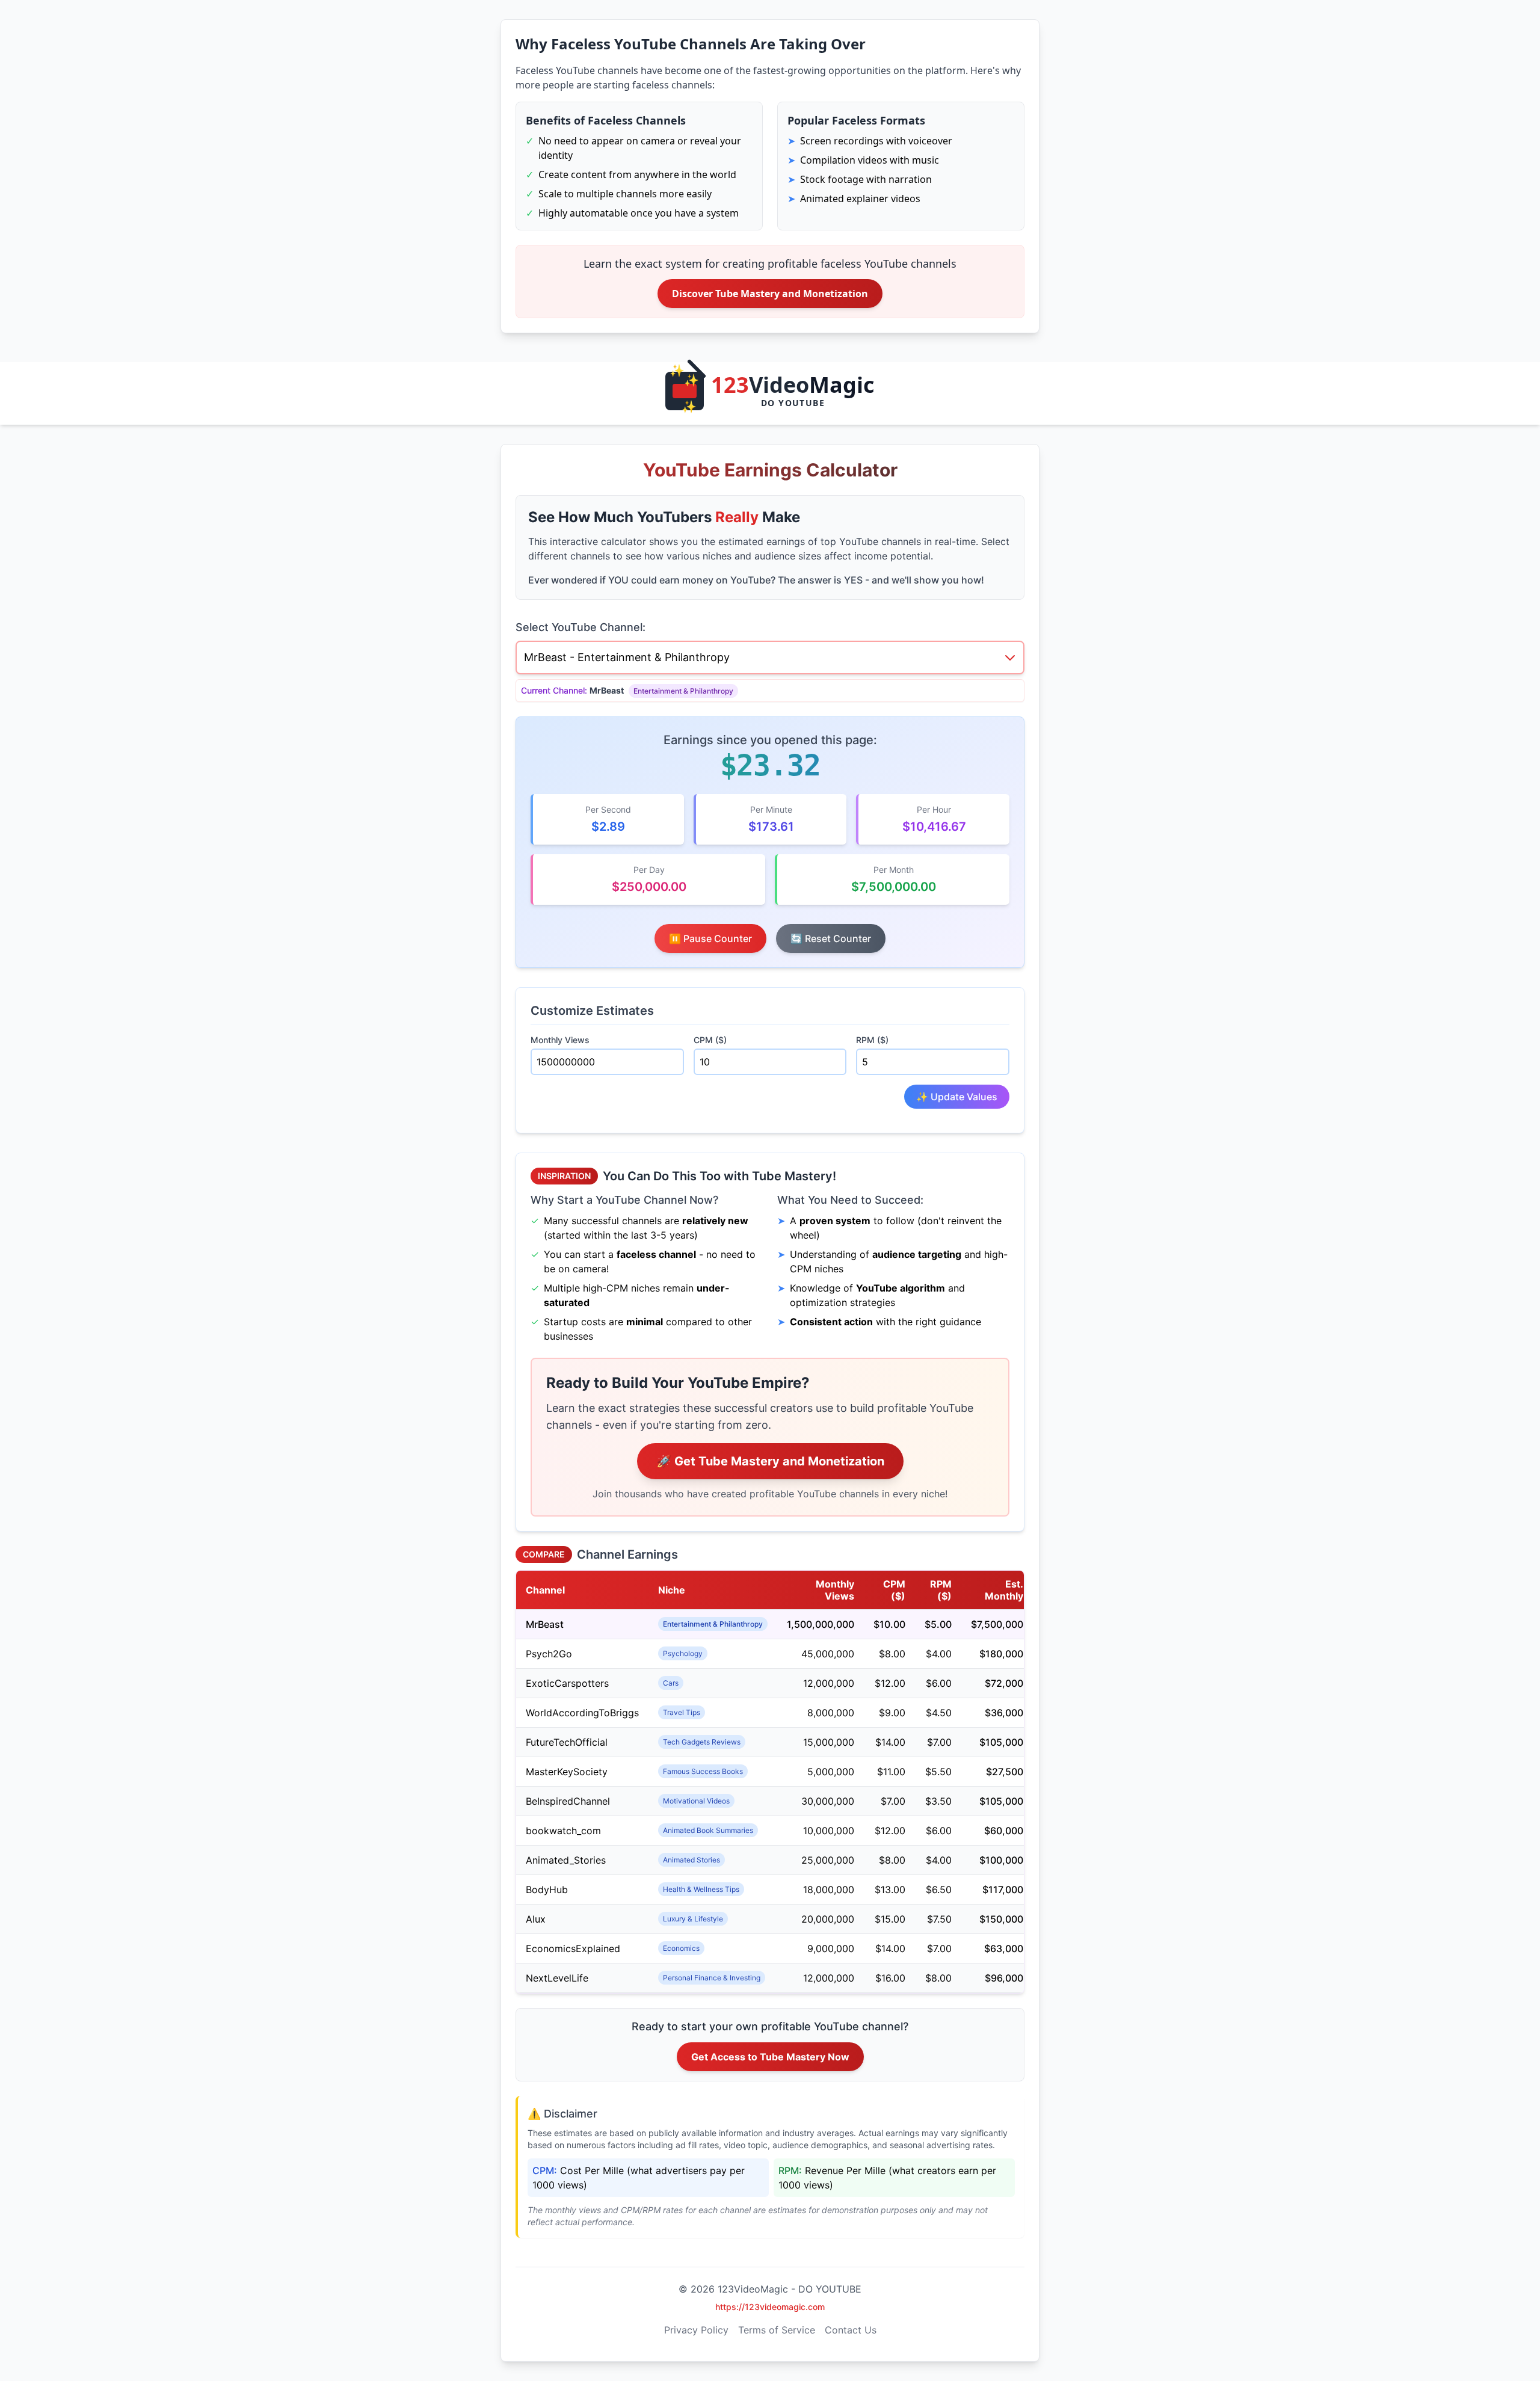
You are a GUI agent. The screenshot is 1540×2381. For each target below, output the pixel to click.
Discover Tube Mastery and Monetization (770, 294)
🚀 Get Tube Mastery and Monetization (770, 1461)
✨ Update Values (957, 1097)
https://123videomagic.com (770, 2307)
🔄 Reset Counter (831, 938)
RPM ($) (872, 1040)
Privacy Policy (696, 2330)
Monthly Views (560, 1040)
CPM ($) (710, 1040)
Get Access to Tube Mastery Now (770, 2057)
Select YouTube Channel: (581, 627)
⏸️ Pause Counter (710, 938)
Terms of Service (777, 2330)
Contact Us (851, 2330)
